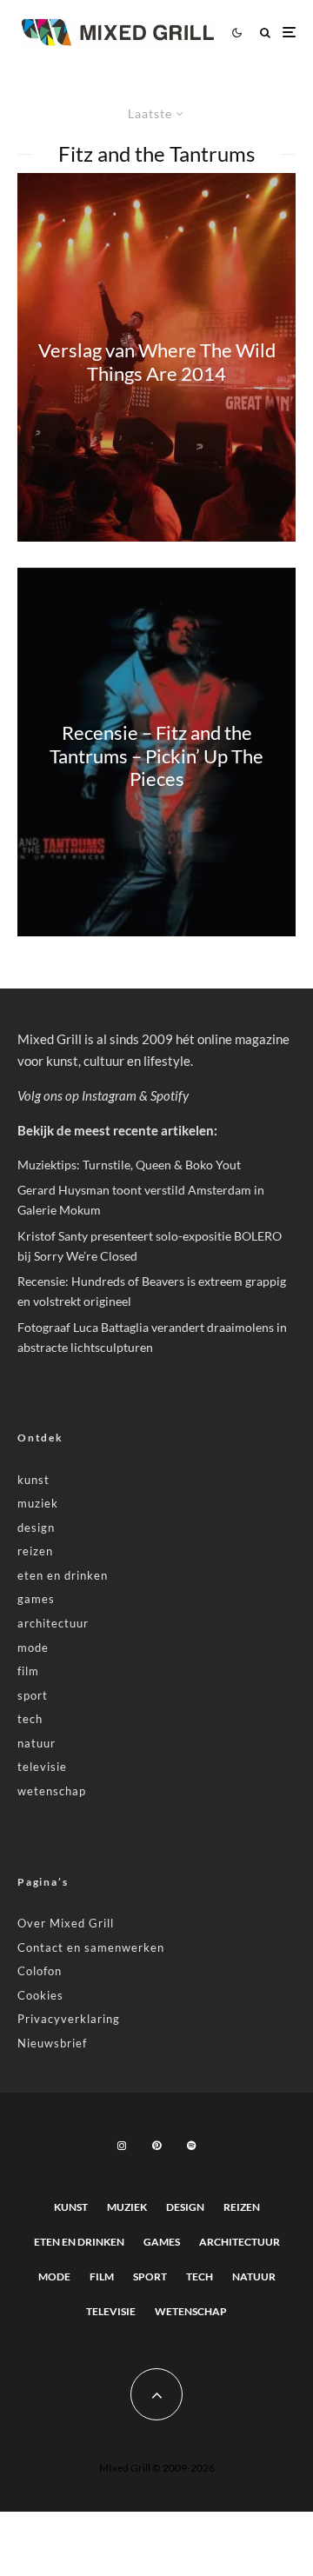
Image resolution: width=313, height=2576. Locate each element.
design (36, 1528)
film (28, 1671)
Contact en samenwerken (91, 1947)
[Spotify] (191, 2146)
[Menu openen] (289, 33)
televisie (42, 1767)
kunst (33, 1480)
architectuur (53, 1623)
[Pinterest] (156, 2146)
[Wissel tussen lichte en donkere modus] (236, 32)
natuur (37, 1743)
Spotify (170, 1095)
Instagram (109, 1095)
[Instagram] (122, 2146)
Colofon (40, 1971)
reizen (35, 1551)
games (36, 1599)
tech (30, 1719)
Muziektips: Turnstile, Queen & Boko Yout (129, 1165)
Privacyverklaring (69, 2019)
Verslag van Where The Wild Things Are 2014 (157, 362)
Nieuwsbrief (52, 2043)
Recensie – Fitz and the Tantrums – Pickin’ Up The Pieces (156, 757)
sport (33, 1695)
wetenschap (52, 1791)
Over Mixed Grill (66, 1923)
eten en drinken (63, 1575)
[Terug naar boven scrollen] (156, 2394)
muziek (38, 1503)
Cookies (40, 1995)
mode (33, 1647)
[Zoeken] (265, 33)
